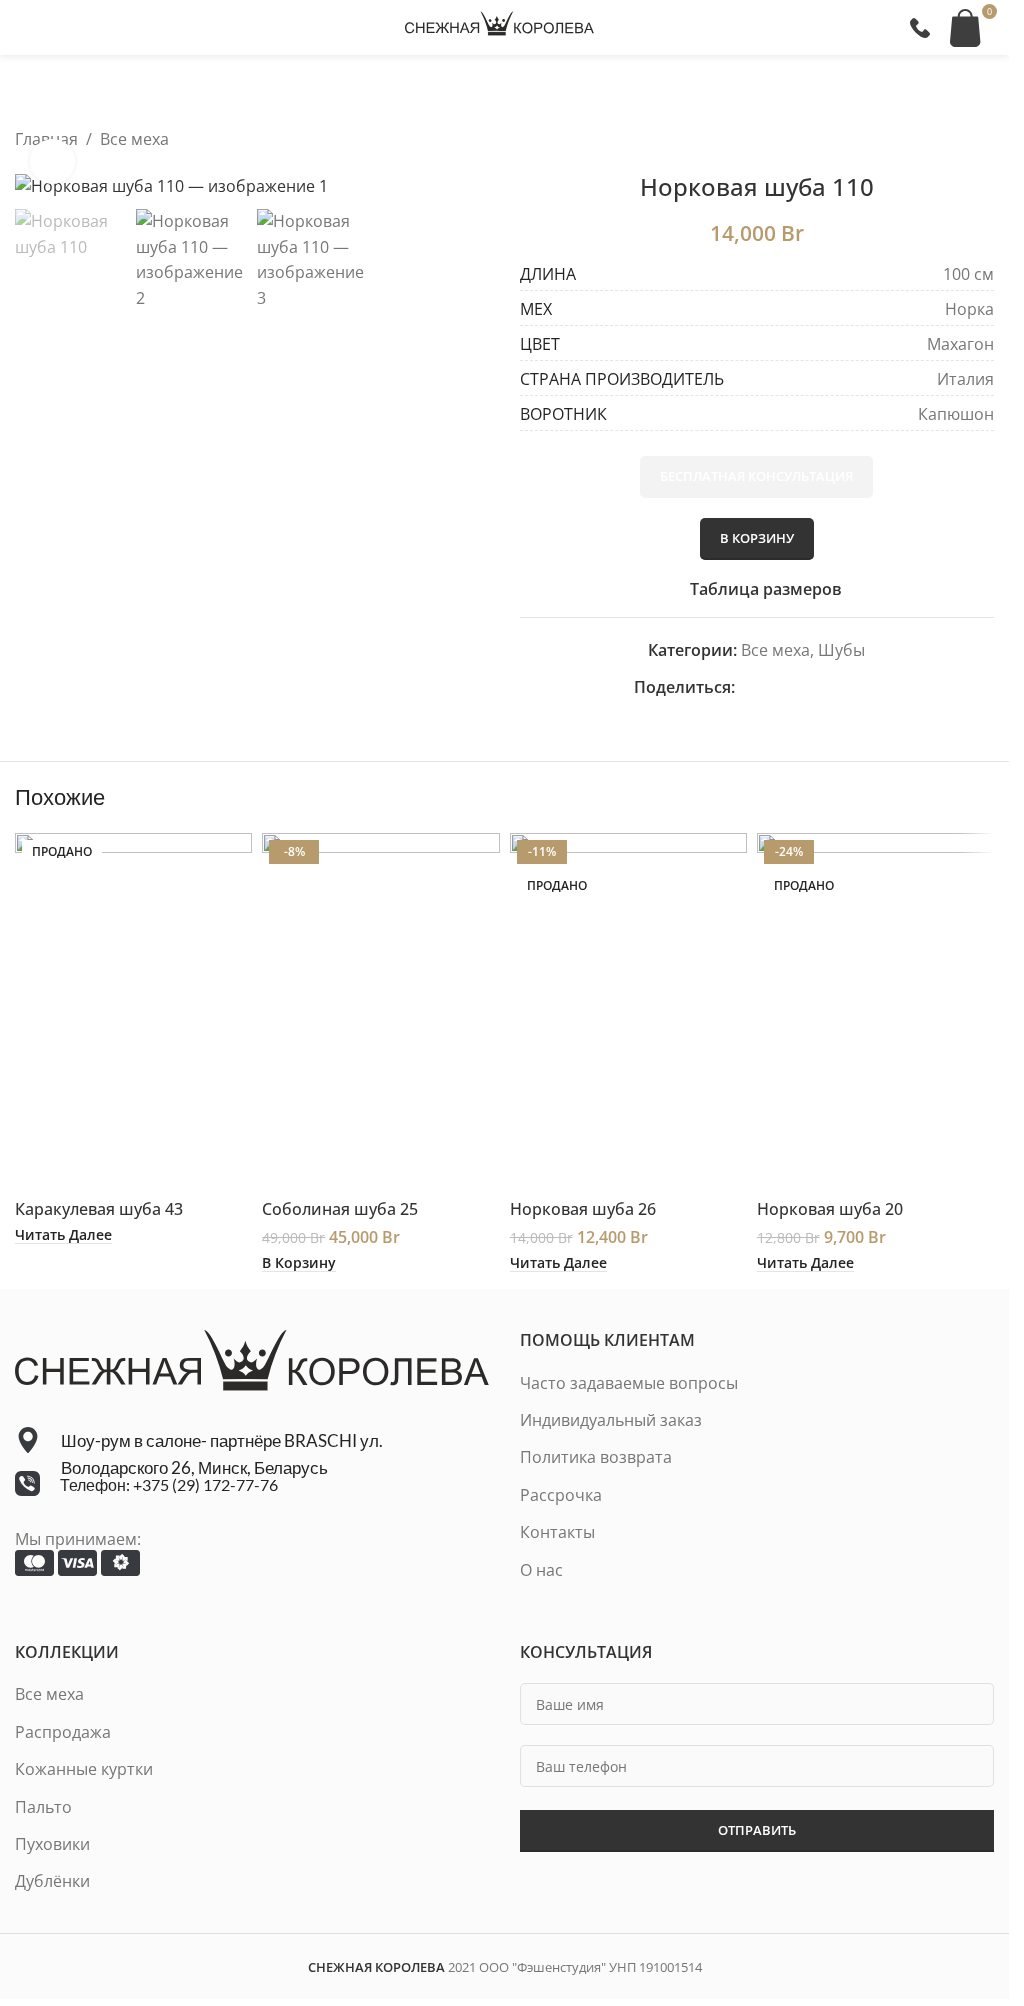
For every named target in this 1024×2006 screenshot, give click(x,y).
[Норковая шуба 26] (628, 1011)
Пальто (43, 1807)
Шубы (841, 650)
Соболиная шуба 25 (340, 1209)
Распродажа (63, 1732)
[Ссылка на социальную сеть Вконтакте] (843, 687)
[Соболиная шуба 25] (380, 1011)
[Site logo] (500, 26)
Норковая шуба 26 (583, 1209)
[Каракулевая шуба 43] (133, 1011)
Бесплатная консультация (756, 476)
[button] (299, 1263)
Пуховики (52, 1844)
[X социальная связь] (771, 687)
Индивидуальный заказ (611, 1420)
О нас (541, 1570)
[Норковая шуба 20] (875, 1011)
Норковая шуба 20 (830, 1209)
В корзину (757, 538)
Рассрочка (561, 1495)
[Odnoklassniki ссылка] (795, 687)
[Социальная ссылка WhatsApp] (819, 687)
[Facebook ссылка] (747, 687)
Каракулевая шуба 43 (99, 1209)
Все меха (134, 139)
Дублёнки (52, 1881)
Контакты (557, 1532)
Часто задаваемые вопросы (629, 1383)
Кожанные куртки (84, 1769)
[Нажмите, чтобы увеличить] (52, 161)
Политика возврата (596, 1457)
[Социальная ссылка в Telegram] (867, 687)
